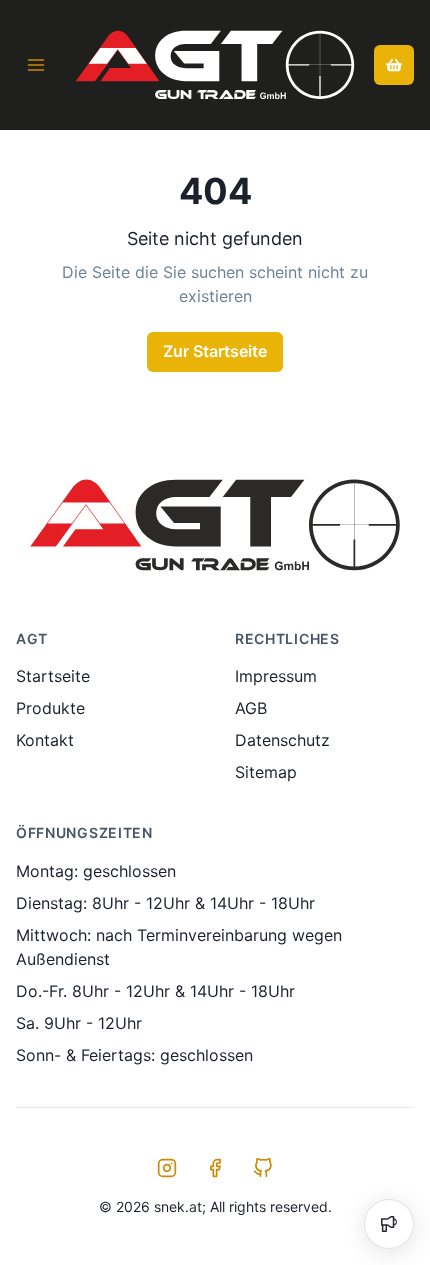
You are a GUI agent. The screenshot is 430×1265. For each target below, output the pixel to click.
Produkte (50, 708)
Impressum (276, 676)
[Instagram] (167, 1168)
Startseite (53, 676)
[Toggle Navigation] (36, 65)
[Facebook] (215, 1168)
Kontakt (45, 740)
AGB (251, 708)
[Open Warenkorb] (394, 65)
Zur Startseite (215, 351)
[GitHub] (263, 1168)
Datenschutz (282, 740)
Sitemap (266, 772)
